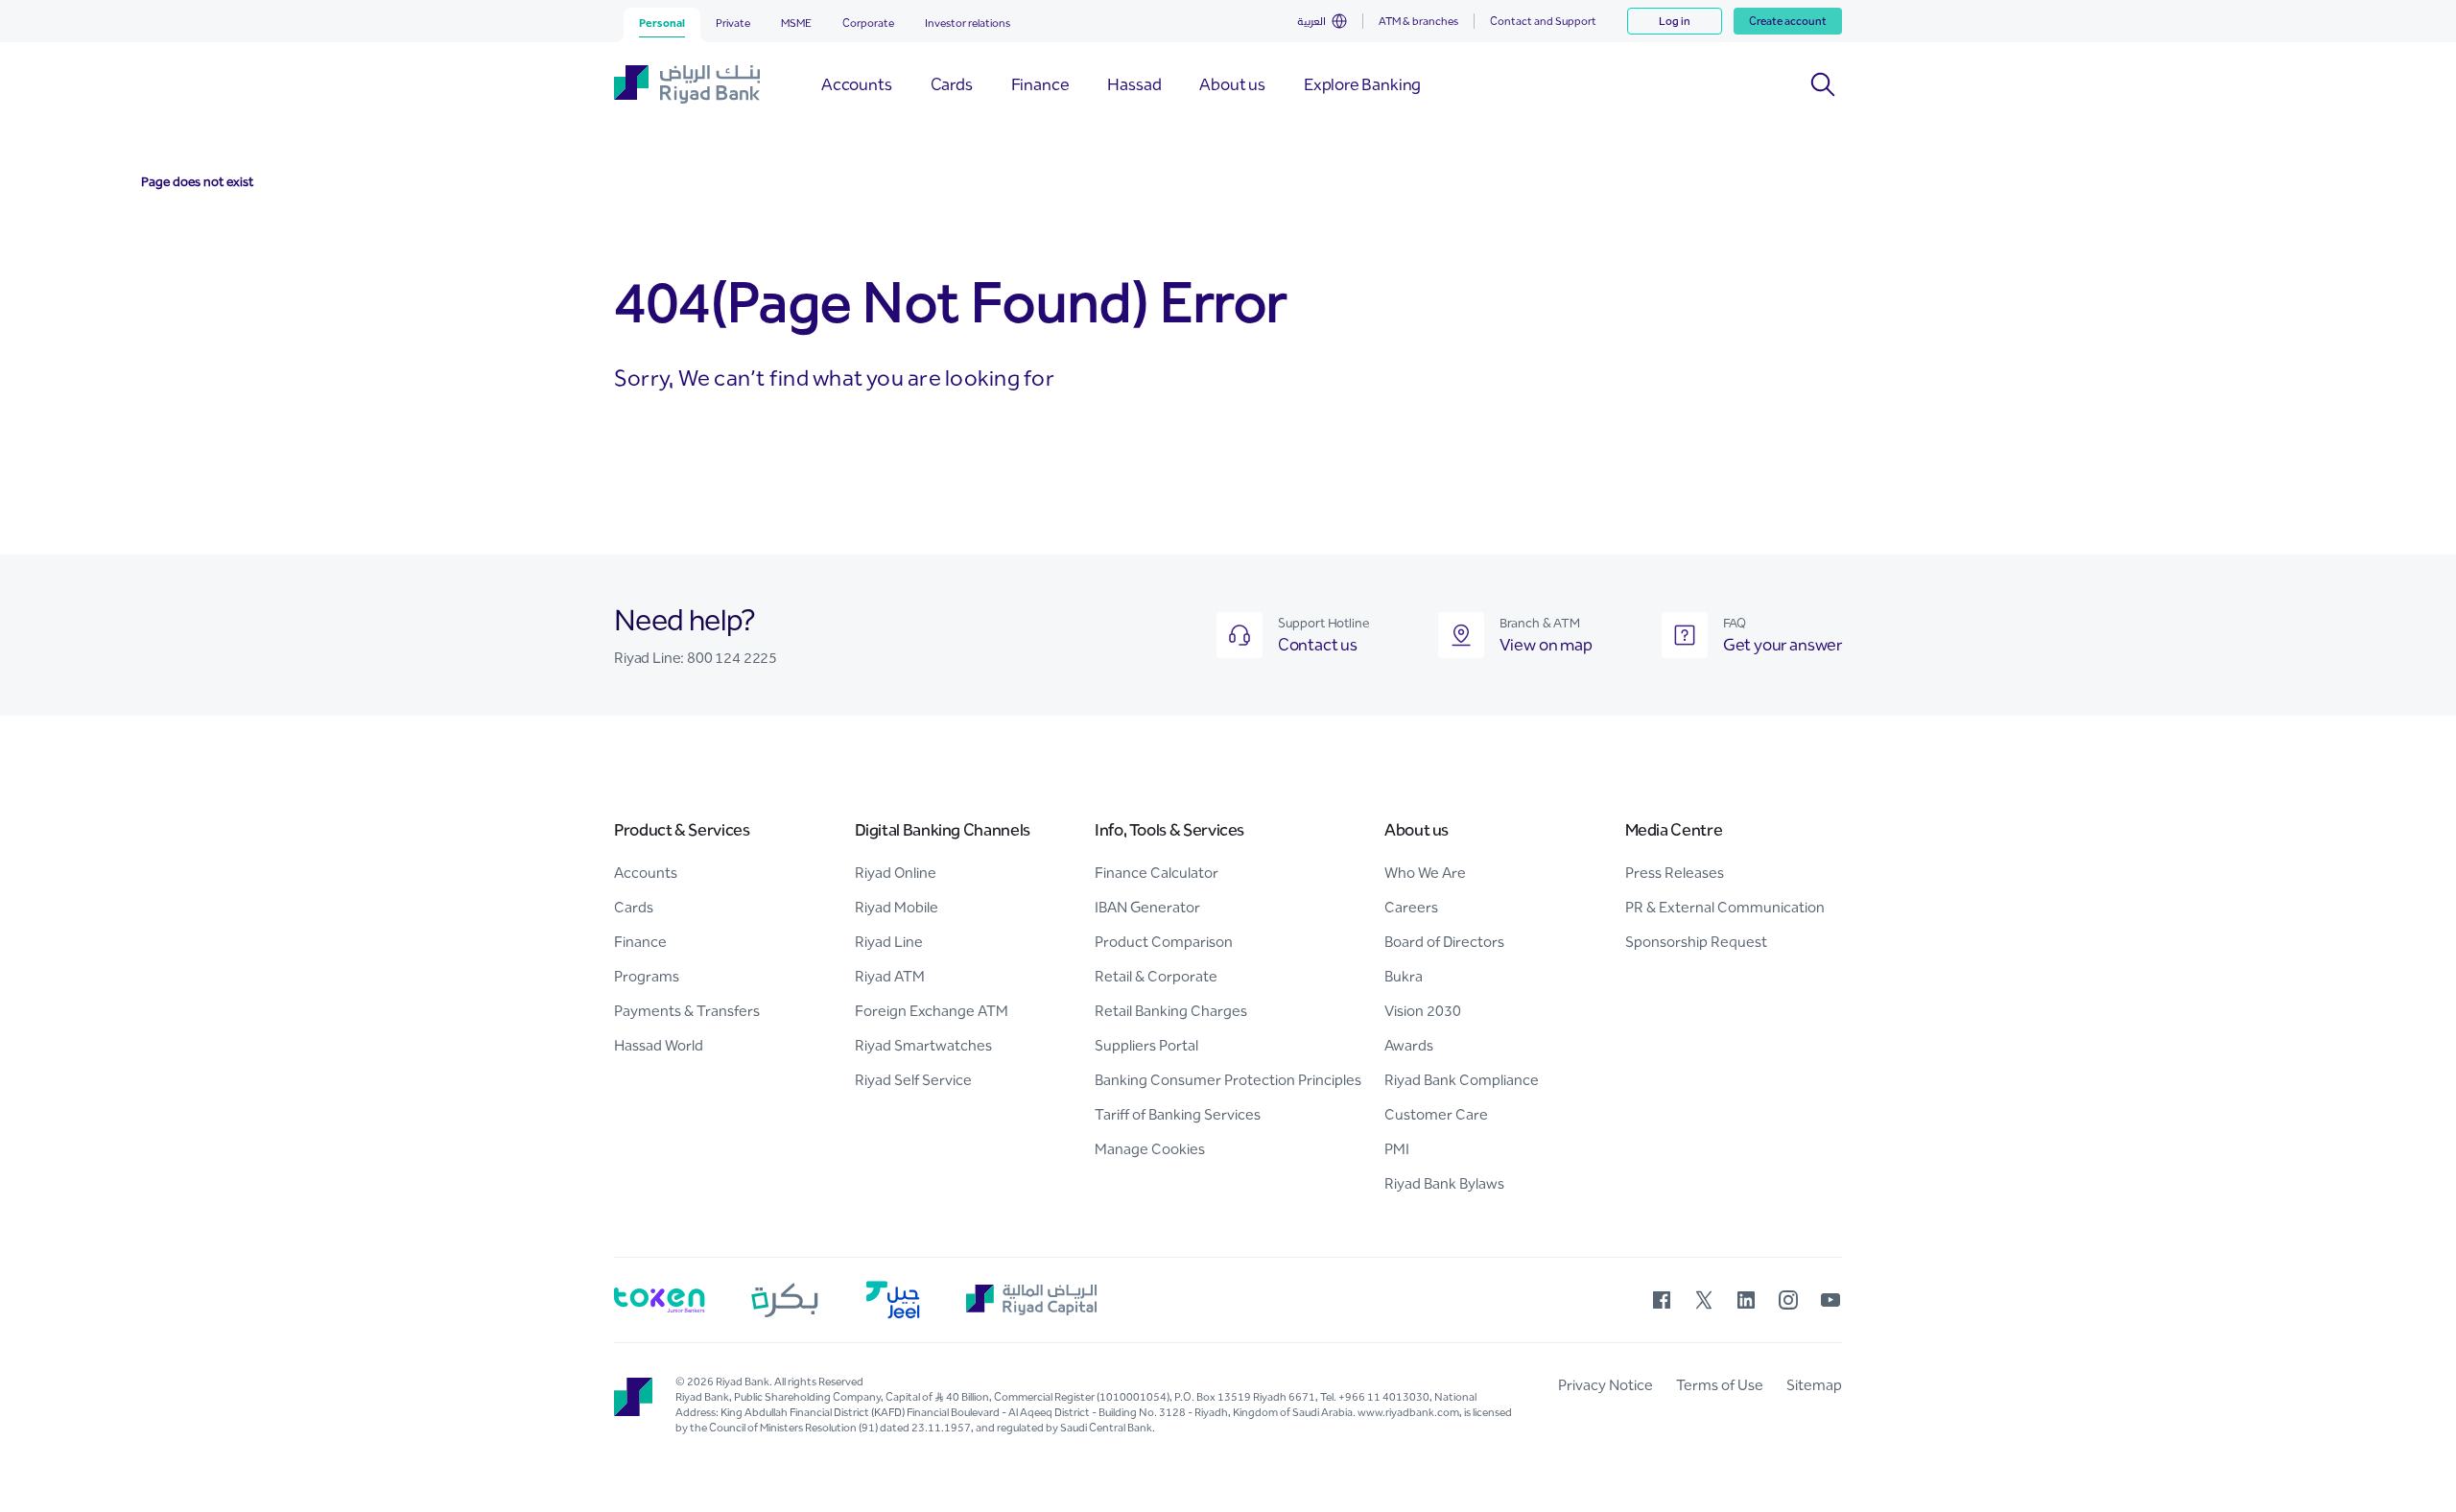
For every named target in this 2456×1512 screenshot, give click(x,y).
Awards (1409, 1045)
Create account (1788, 21)
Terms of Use (1720, 1385)
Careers (1411, 907)
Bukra (1404, 976)
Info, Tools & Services (1169, 830)
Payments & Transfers (687, 1011)
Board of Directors (1444, 942)
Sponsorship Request (1696, 942)
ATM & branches (1418, 21)
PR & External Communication (1725, 907)
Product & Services (682, 830)
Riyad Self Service (913, 1080)
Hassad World (659, 1045)
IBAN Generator (1147, 907)
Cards (634, 907)
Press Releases (1675, 873)
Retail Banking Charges (1171, 1011)
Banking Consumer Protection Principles (1228, 1080)
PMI (1397, 1149)
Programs (647, 976)
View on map (1546, 645)
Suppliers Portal (1146, 1045)
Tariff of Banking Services (1178, 1114)
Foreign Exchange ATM (932, 1011)
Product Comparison (1164, 942)
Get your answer (1783, 645)
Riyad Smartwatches (923, 1045)
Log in (1675, 21)
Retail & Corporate (1156, 976)
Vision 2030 (1423, 1011)
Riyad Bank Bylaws (1444, 1183)
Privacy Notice (1606, 1385)
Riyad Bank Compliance (1462, 1080)
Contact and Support (1543, 21)
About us (1417, 830)
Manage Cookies (1150, 1149)
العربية (1311, 21)
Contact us (1318, 645)
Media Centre (1674, 830)
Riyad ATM (890, 976)
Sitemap (1814, 1385)
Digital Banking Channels (943, 830)
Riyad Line (889, 942)
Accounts (646, 873)
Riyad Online (896, 873)
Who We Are (1425, 873)
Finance (640, 942)
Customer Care (1436, 1114)
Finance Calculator (1157, 873)
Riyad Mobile (897, 907)
